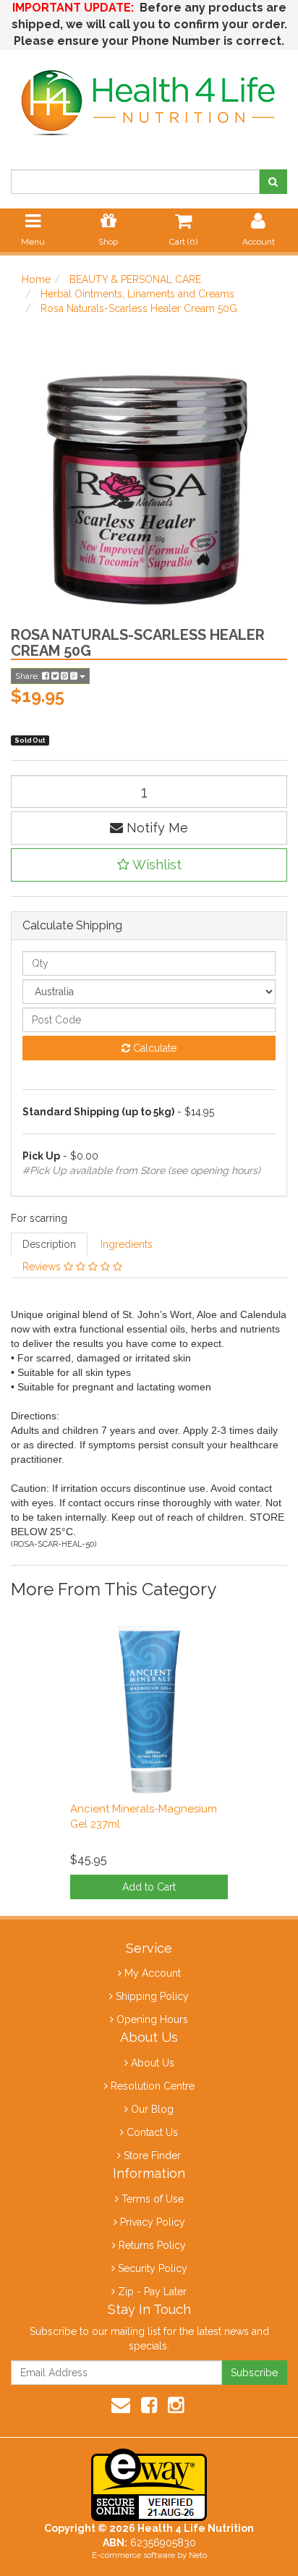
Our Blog (152, 2109)
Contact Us (152, 2132)
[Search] (273, 182)
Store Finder (152, 2155)
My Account (153, 1973)
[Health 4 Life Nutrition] (149, 95)
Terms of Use (153, 2199)
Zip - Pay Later (152, 2292)
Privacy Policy (153, 2222)
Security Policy (153, 2268)
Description (49, 1244)
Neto (198, 2555)
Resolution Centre (153, 2086)
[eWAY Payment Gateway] (149, 2484)
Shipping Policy (152, 1996)
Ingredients (127, 1244)
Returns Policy (152, 2245)
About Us (153, 2063)
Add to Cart (149, 1887)
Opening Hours (152, 2019)
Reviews (43, 1267)
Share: (29, 676)
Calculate (153, 1048)
